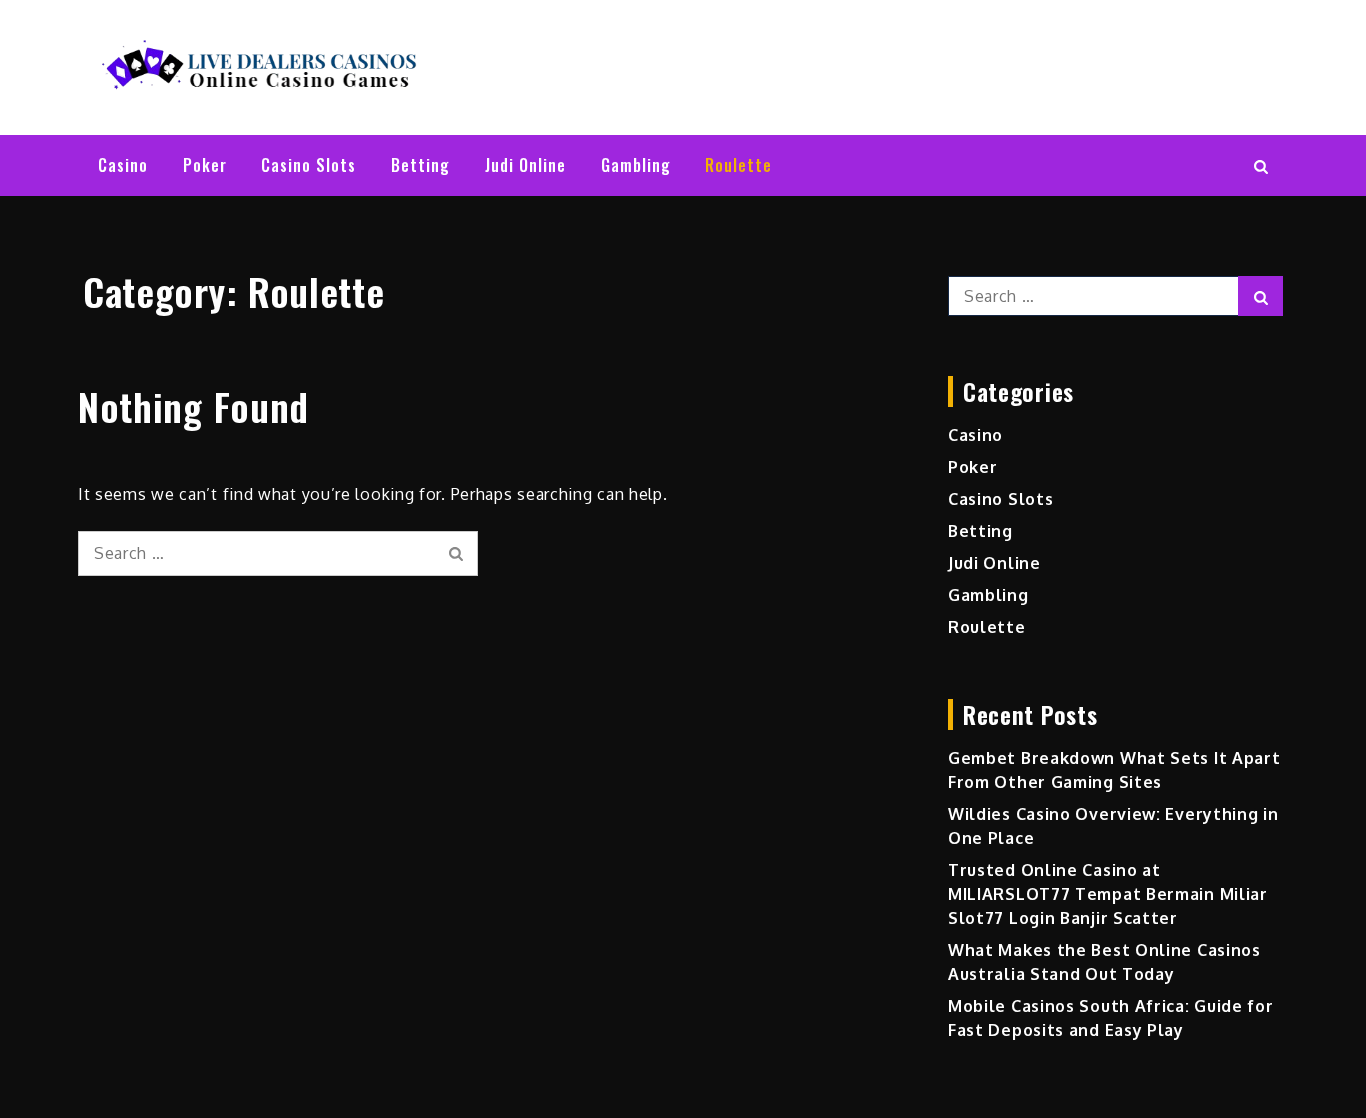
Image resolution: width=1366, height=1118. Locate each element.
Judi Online (525, 165)
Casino (123, 165)
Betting (420, 165)
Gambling (636, 165)
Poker (205, 165)
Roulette (738, 165)
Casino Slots (308, 165)
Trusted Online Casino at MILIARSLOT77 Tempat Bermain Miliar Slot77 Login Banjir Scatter (1108, 894)
